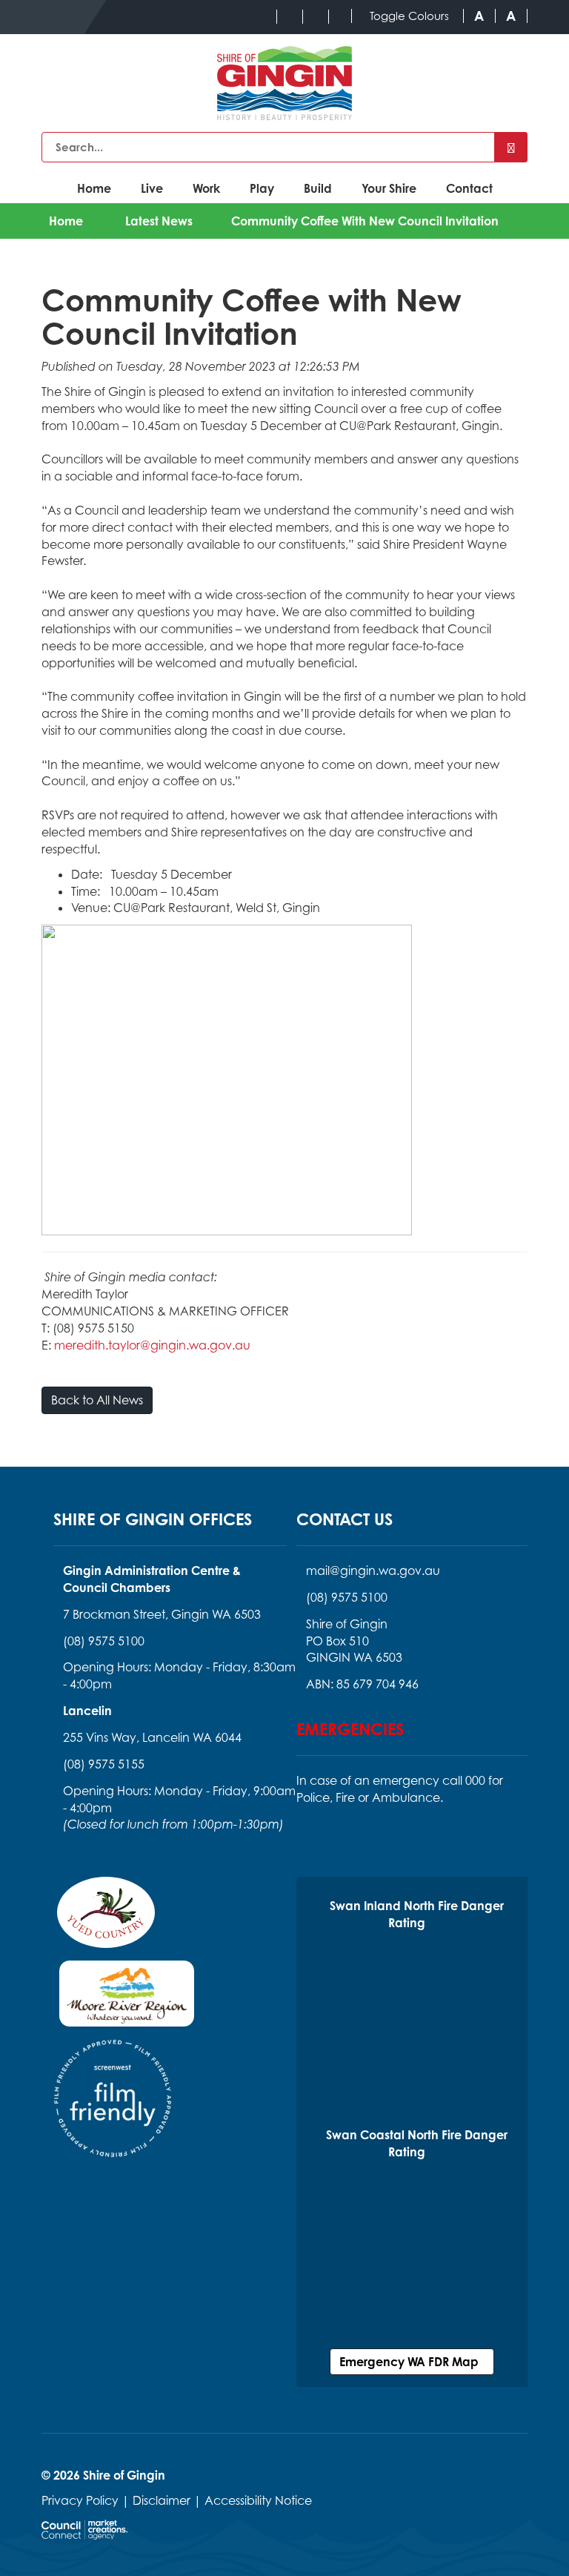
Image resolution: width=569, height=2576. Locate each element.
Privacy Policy (80, 2500)
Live (152, 188)
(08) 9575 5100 (104, 1641)
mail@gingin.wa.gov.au (373, 1571)
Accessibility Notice (258, 2500)
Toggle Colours (409, 16)
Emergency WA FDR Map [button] (412, 2362)
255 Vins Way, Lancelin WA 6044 (152, 1737)
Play (262, 188)
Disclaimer (162, 2500)
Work (206, 188)
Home (94, 188)
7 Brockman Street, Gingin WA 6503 (162, 1614)
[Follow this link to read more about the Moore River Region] (127, 1998)
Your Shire (389, 188)
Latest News (159, 221)
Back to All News (97, 1400)
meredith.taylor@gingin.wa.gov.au (152, 1345)
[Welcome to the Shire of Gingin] (284, 83)
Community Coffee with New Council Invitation (365, 221)
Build (318, 188)
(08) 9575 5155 (104, 1764)
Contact (469, 188)
